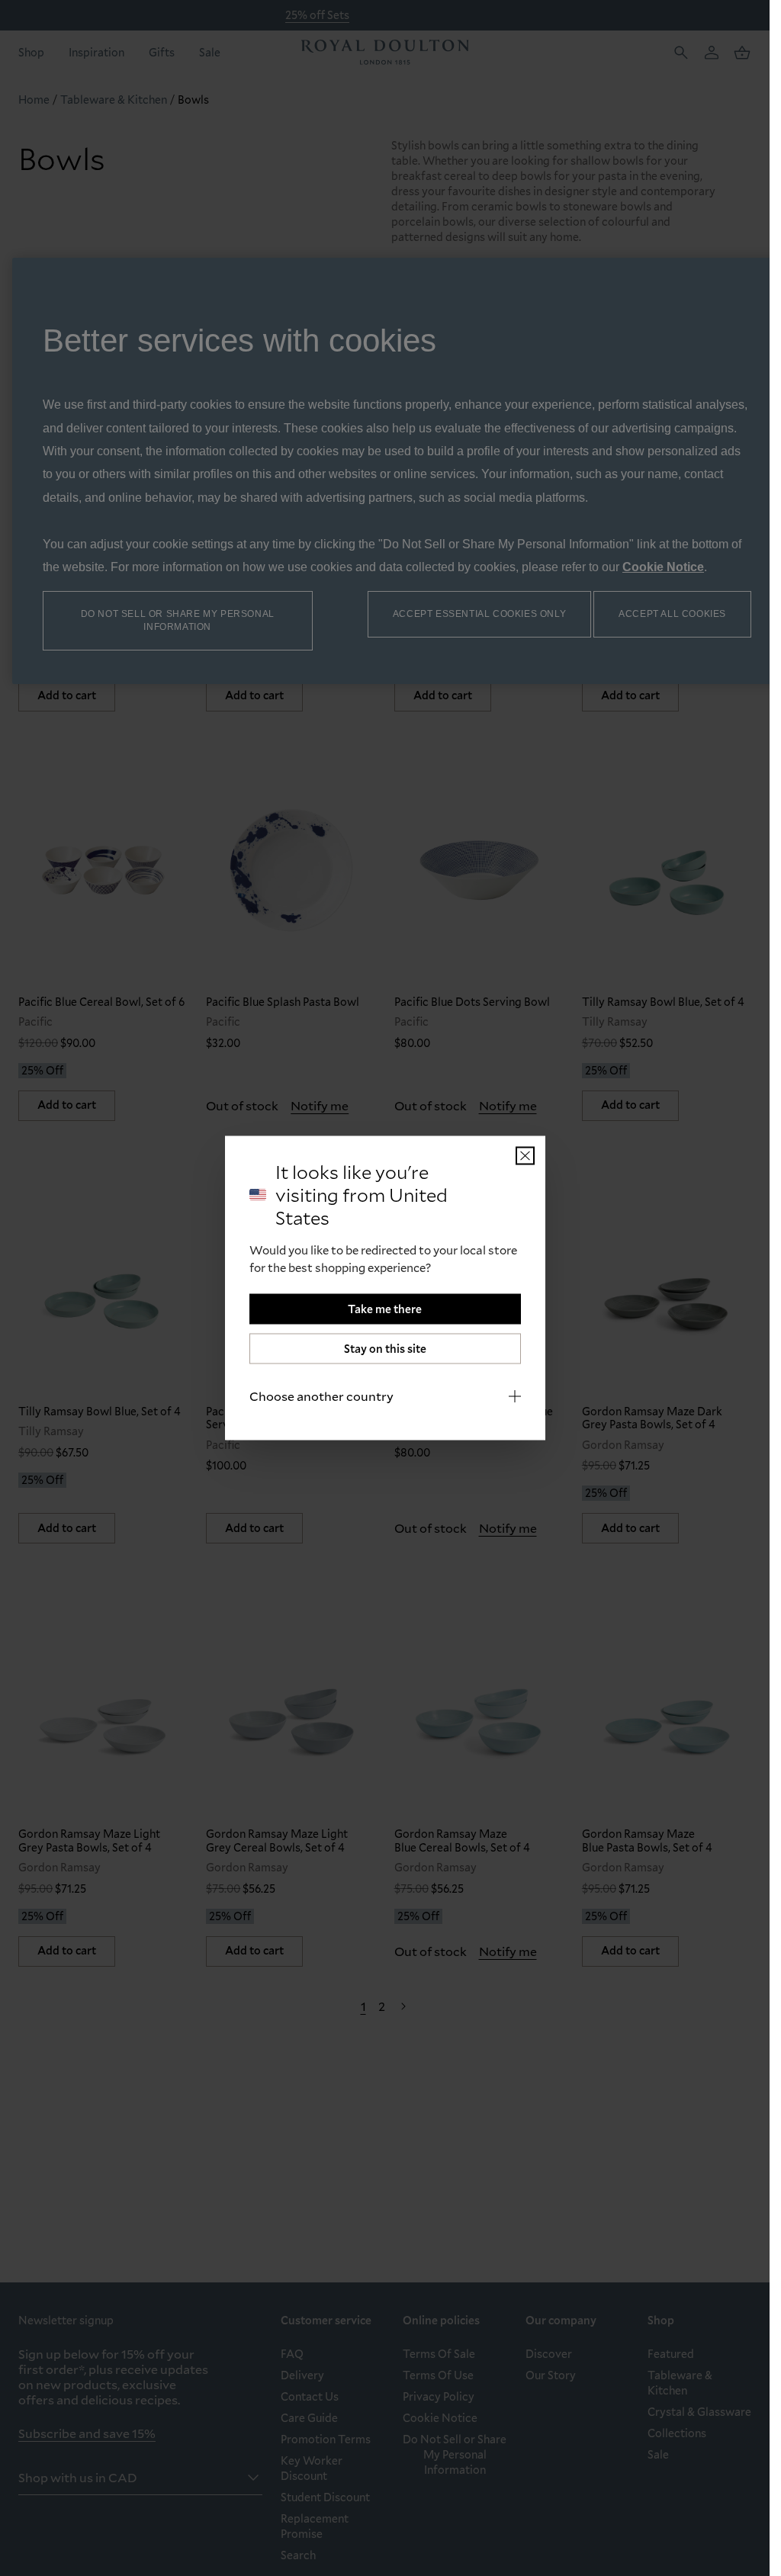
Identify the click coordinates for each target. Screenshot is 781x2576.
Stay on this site (385, 1349)
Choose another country (321, 1396)
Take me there (385, 1309)
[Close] (525, 1156)
